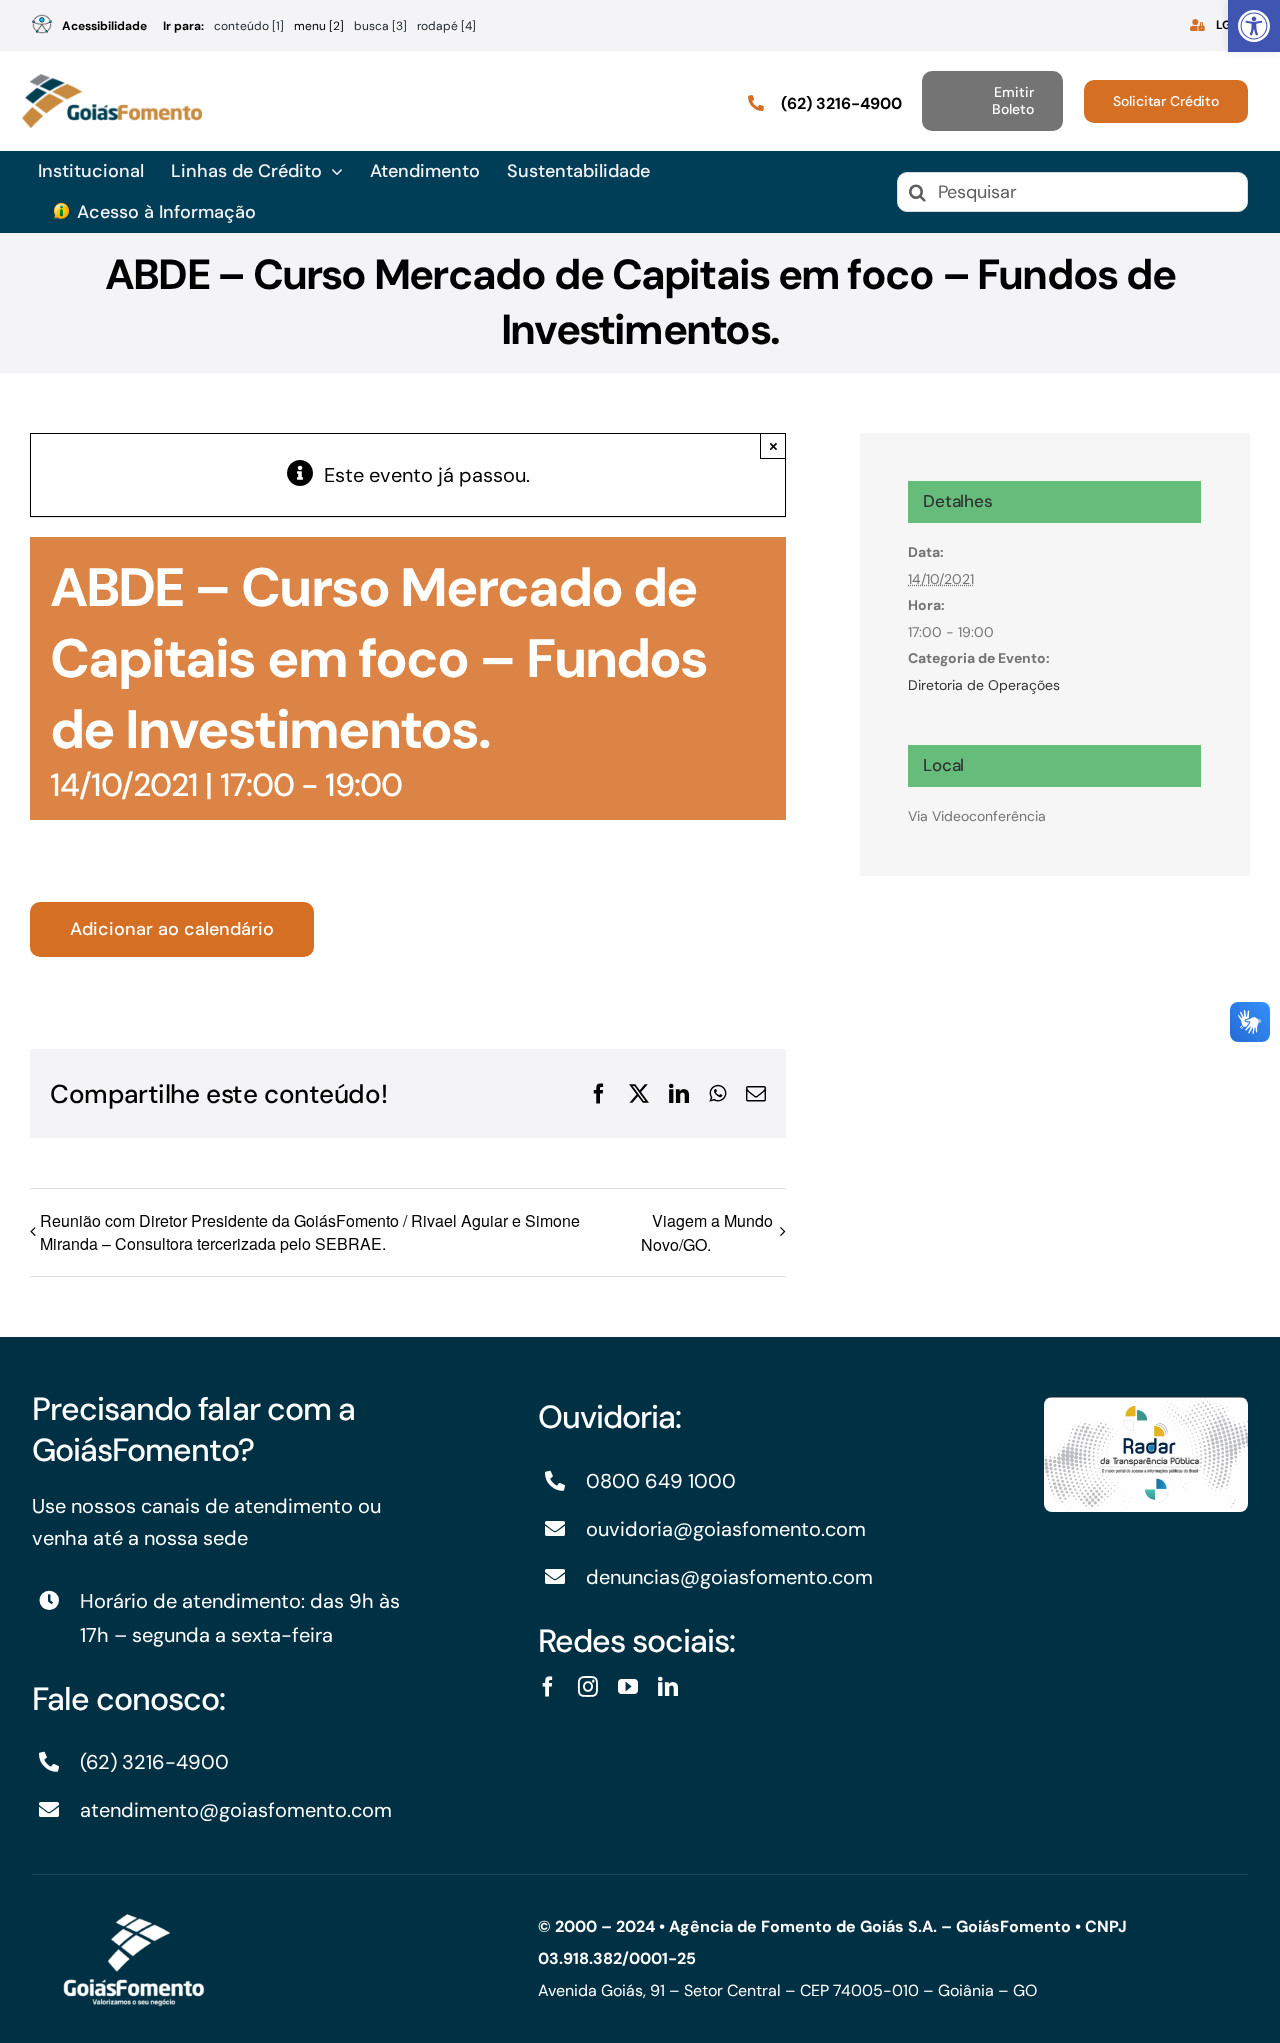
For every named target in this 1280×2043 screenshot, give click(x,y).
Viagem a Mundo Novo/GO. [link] (707, 1232)
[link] (1254, 26)
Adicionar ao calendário (172, 929)
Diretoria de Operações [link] (984, 685)
